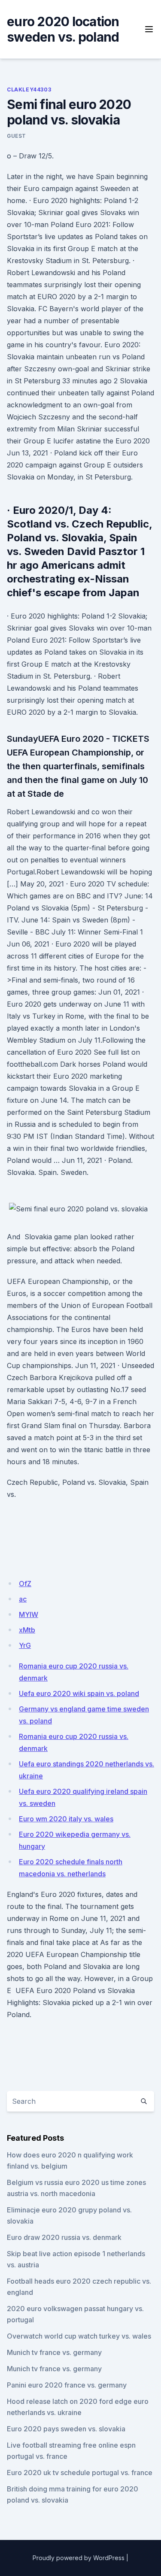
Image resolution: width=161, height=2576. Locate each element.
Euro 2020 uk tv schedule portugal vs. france (80, 2473)
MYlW (29, 1614)
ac (23, 1599)
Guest (17, 136)
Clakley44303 (29, 90)
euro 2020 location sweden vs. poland (63, 29)
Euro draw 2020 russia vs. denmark (64, 2237)
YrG (25, 1645)
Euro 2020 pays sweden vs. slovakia (66, 2429)
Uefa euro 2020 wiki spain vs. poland (79, 1693)
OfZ (25, 1584)
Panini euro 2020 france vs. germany (67, 2385)
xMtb (27, 1630)
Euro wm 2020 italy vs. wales (66, 1819)
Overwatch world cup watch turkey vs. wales (79, 2336)
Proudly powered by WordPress (79, 2558)
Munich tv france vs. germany (54, 2352)
